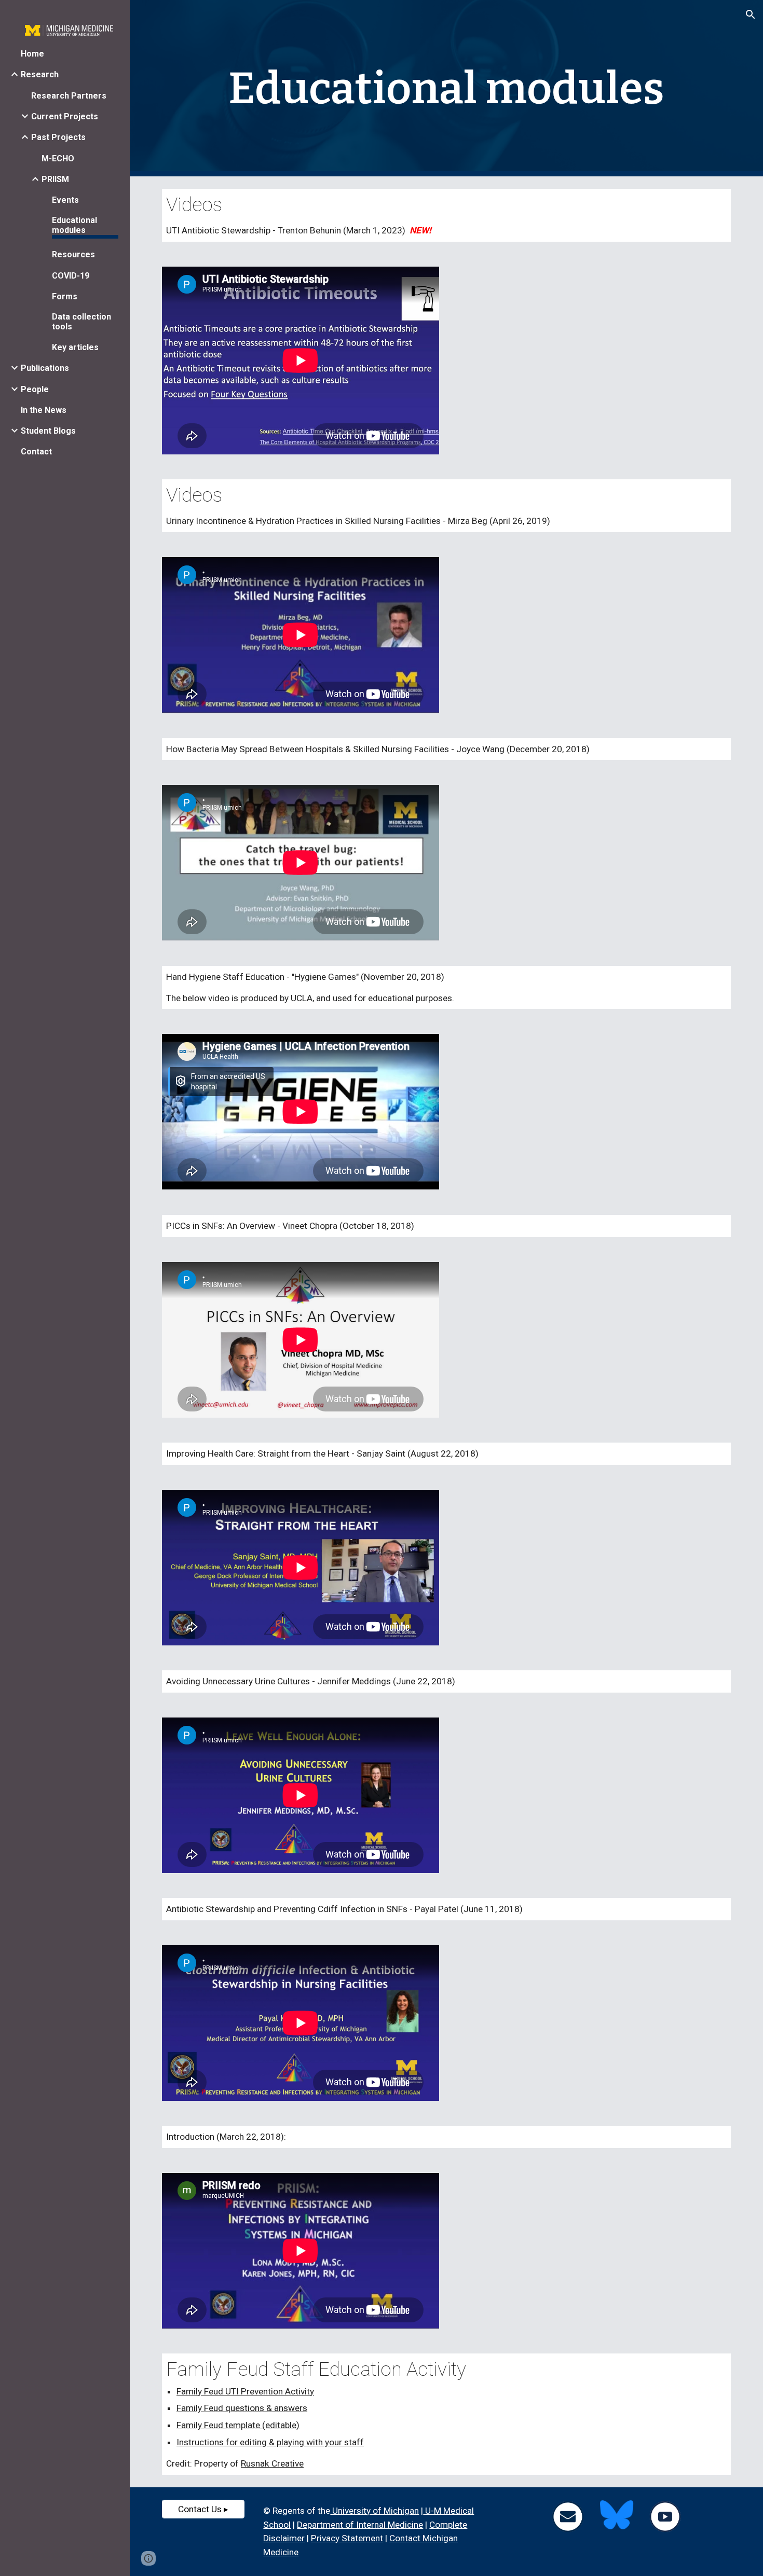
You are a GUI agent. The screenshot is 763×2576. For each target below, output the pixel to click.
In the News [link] (44, 410)
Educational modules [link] (74, 225)
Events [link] (65, 200)
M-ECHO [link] (58, 158)
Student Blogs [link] (48, 431)
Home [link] (32, 54)
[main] (446, 88)
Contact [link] (36, 452)
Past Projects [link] (58, 137)
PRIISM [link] (55, 179)
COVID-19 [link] (71, 276)
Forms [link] (65, 296)
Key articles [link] (75, 347)
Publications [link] (45, 368)
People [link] (35, 389)
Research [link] (40, 74)
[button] (751, 15)
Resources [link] (73, 254)
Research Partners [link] (69, 96)
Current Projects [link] (65, 116)
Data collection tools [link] (81, 322)
